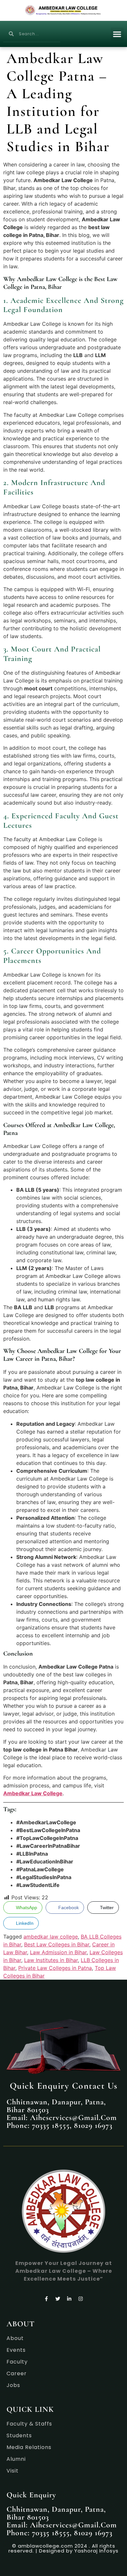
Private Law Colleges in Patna (55, 1968)
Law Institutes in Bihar (51, 1960)
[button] (117, 34)
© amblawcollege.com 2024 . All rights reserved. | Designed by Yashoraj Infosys (63, 2548)
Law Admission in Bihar (58, 1952)
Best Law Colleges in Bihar (57, 1944)
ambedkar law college (51, 1937)
